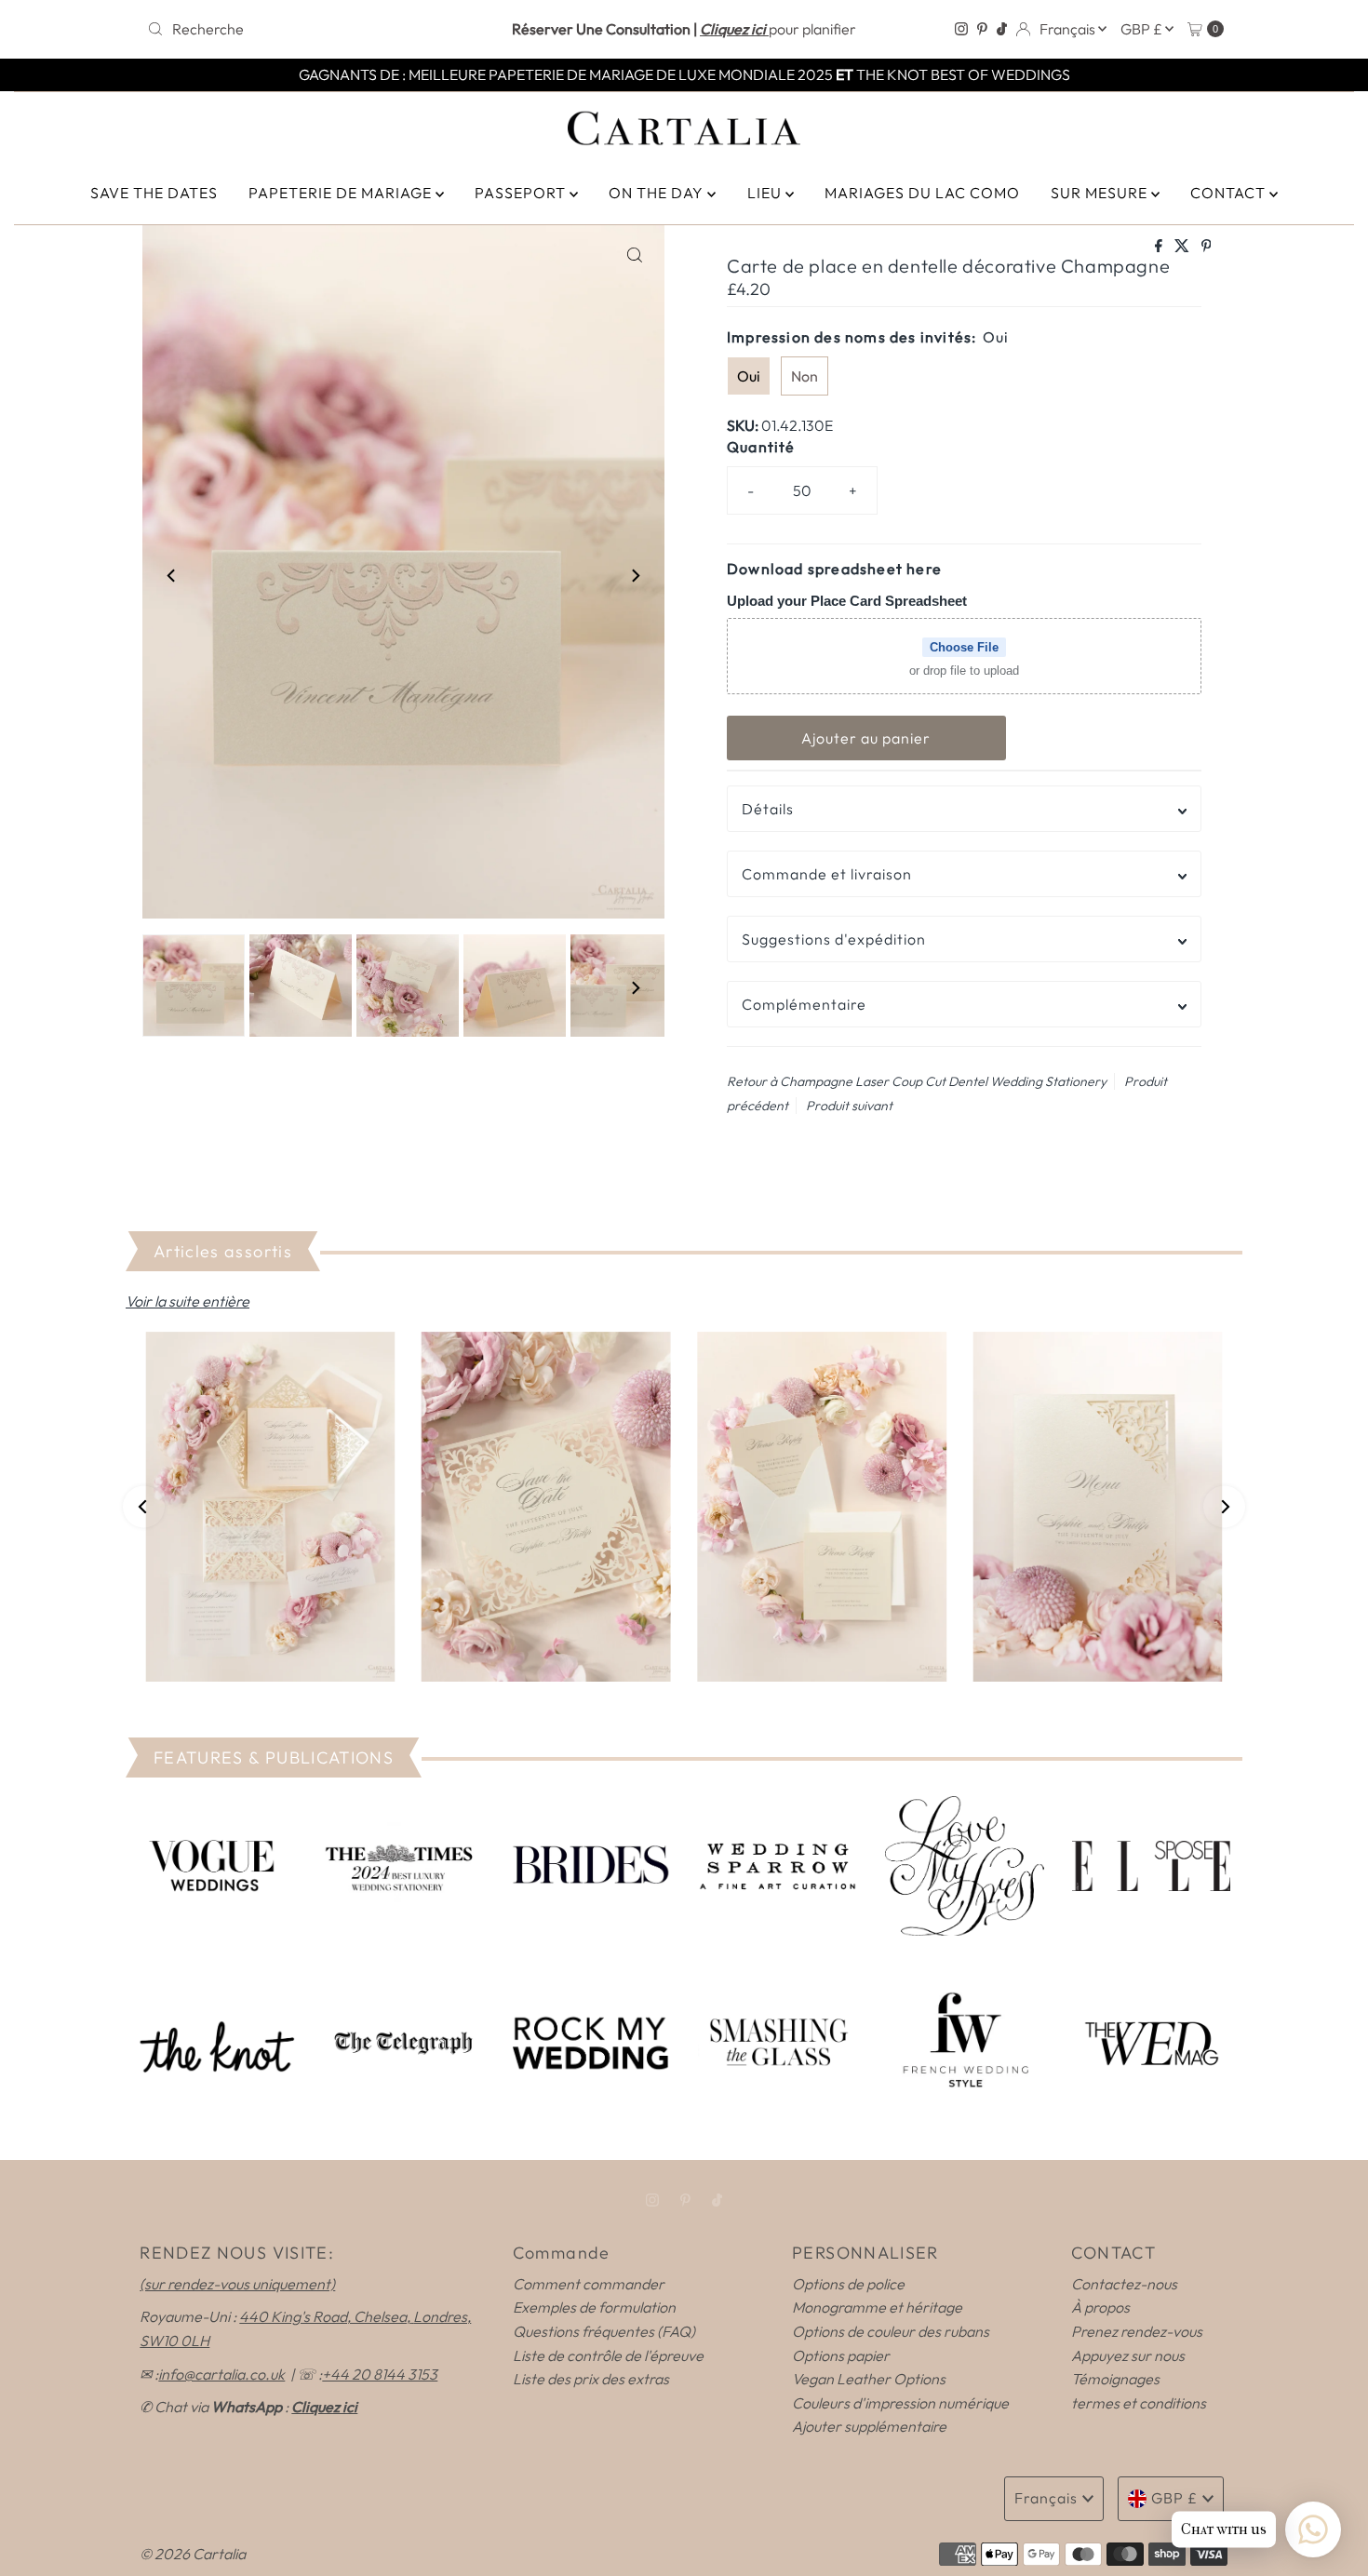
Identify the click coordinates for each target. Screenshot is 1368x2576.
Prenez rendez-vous (1137, 2331)
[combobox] (316, 29)
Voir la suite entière (188, 1301)
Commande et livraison (827, 874)
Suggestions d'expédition (834, 939)
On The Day (658, 193)
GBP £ (1143, 29)
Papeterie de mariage (342, 193)
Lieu (766, 193)
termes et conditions (1139, 2403)
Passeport (522, 193)
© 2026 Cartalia (193, 2554)
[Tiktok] (1002, 29)
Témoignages (1115, 2379)
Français (1069, 29)
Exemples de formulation (594, 2307)
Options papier (841, 2355)
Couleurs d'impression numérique (900, 2403)
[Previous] (172, 575)
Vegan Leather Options (869, 2379)
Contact (1230, 193)
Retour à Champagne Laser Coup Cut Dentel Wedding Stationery (917, 1081)
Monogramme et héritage (877, 2307)
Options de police (848, 2284)
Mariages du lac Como (922, 193)
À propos (1100, 2307)
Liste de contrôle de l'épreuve (608, 2355)
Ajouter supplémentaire (869, 2426)
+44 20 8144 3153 (380, 2374)
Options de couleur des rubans (891, 2331)
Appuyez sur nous (1128, 2355)
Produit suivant (849, 1106)
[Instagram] (961, 29)
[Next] (635, 575)
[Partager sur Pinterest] (1207, 247)
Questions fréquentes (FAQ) (604, 2331)
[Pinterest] (982, 29)
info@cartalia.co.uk (221, 2374)
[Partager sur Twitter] (1183, 247)
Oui (749, 376)
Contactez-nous (1124, 2284)
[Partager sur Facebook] (1160, 247)
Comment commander (589, 2284)
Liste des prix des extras (591, 2379)
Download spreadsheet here (834, 569)
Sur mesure (1101, 193)
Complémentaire (804, 1004)
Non (805, 376)
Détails (768, 809)
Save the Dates (154, 193)
